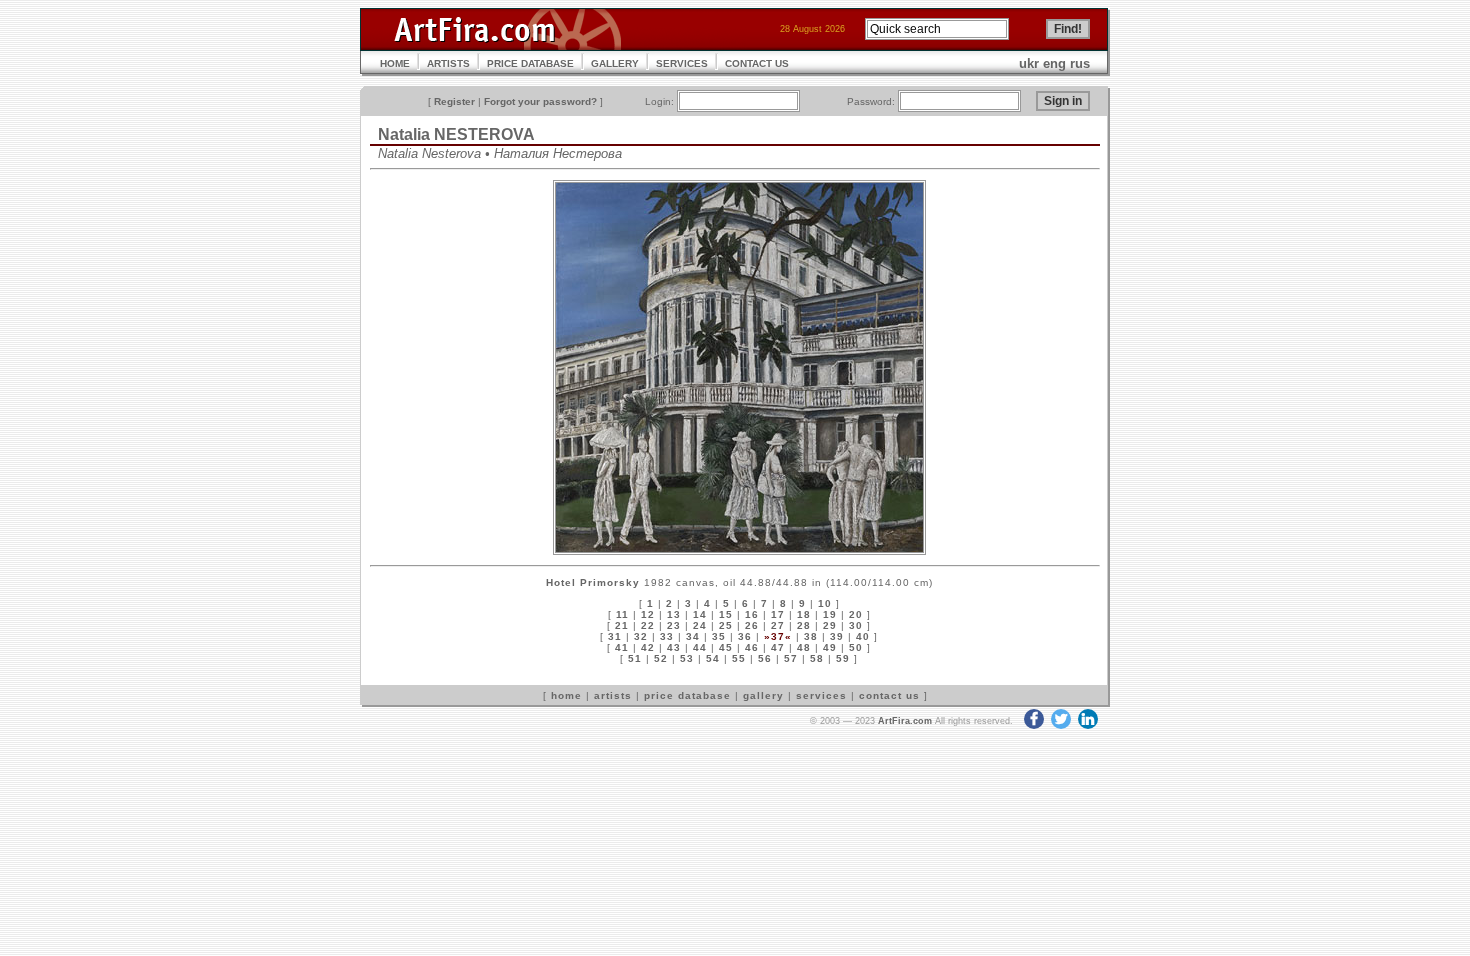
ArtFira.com (905, 721)
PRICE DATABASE (530, 63)
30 (856, 625)
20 (856, 614)
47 (778, 647)
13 (674, 614)
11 (622, 614)
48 (804, 647)
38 (811, 636)
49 (830, 647)
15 (726, 614)
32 (641, 636)
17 (778, 614)
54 (713, 658)
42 (648, 647)
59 (843, 658)
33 (667, 636)
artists (613, 695)
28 (804, 625)
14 (700, 614)
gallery (763, 695)
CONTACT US (757, 63)
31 (615, 636)
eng (1054, 63)
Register (454, 101)
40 (863, 636)
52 (661, 658)
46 (752, 647)
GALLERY (615, 63)
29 (830, 625)
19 (830, 614)
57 (791, 658)
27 (778, 625)
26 (752, 625)
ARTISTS (448, 63)
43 (674, 647)
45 (726, 647)
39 (837, 636)
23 (674, 625)
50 (856, 647)
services (821, 695)
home (566, 695)
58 (817, 658)
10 (825, 603)
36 (745, 636)
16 (752, 614)
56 (765, 658)
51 (635, 658)
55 (739, 658)
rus (1080, 63)
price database (687, 695)
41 (622, 647)
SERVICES (682, 63)
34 (693, 636)
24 (700, 625)
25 (726, 625)
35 (719, 636)
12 (648, 614)
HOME (395, 63)
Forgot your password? (540, 101)
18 (804, 614)
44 (700, 647)
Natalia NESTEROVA (456, 134)
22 (648, 625)
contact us (889, 695)
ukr (1029, 63)
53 (687, 658)
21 (622, 625)
